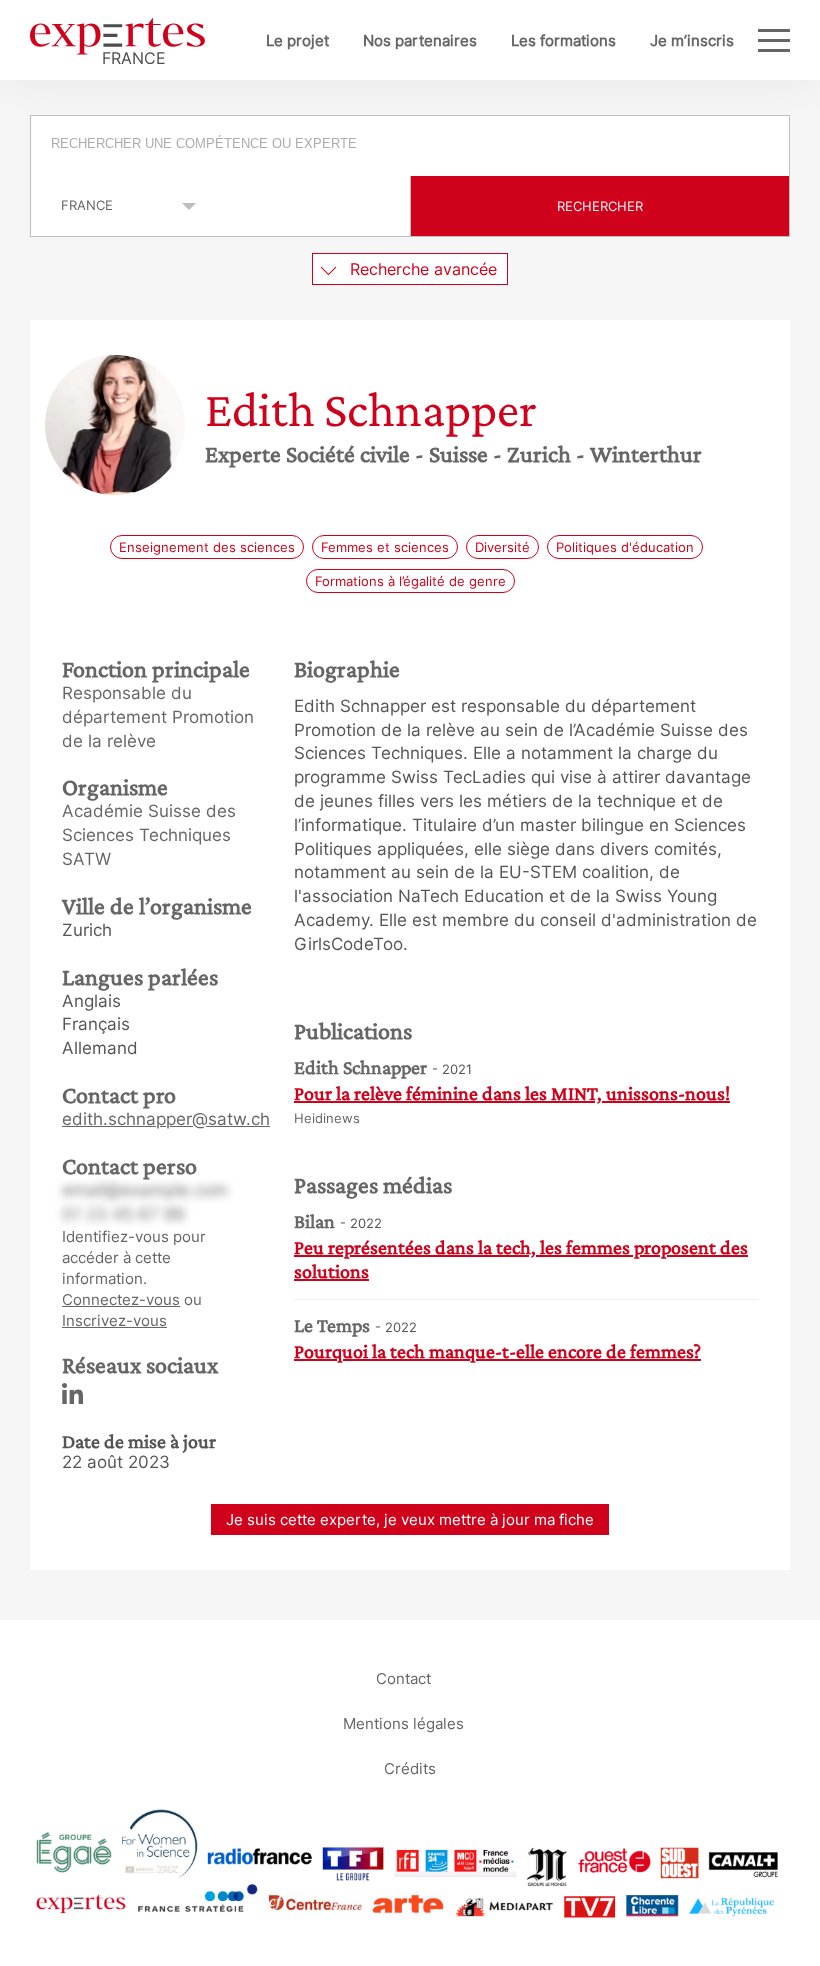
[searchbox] (411, 146)
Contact (403, 1677)
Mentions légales (403, 1722)
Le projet (297, 40)
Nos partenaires (420, 40)
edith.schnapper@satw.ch (166, 1119)
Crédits (410, 1767)
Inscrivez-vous (114, 1320)
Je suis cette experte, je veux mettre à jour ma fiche (410, 1519)
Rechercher (600, 206)
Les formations (563, 40)
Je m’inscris (692, 40)
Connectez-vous (121, 1299)
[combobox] (410, 146)
